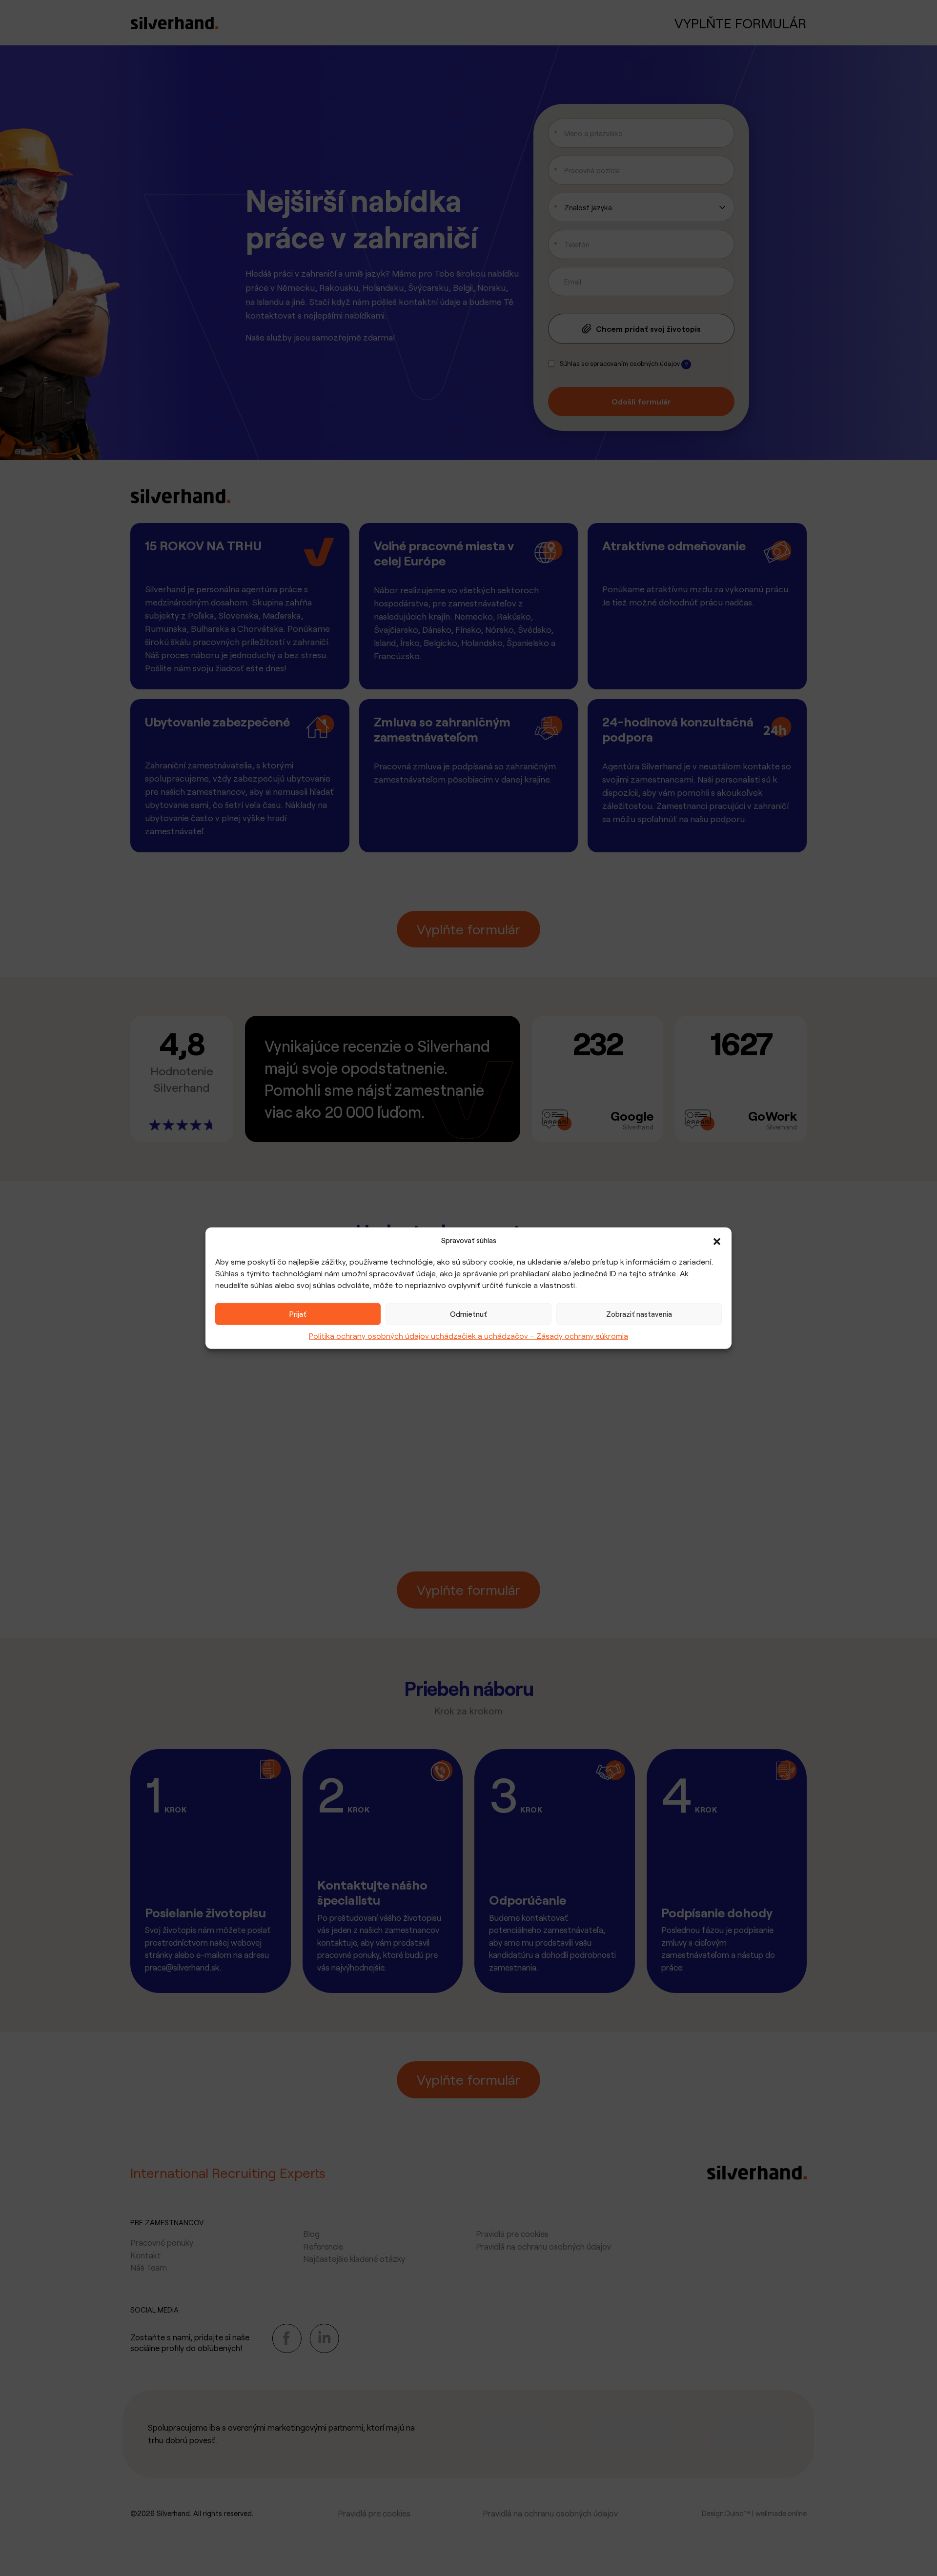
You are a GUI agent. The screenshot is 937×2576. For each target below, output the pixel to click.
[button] (717, 1240)
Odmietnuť (468, 1314)
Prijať (298, 1314)
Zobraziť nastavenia (639, 1314)
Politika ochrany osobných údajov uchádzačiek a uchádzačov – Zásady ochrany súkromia (468, 1335)
